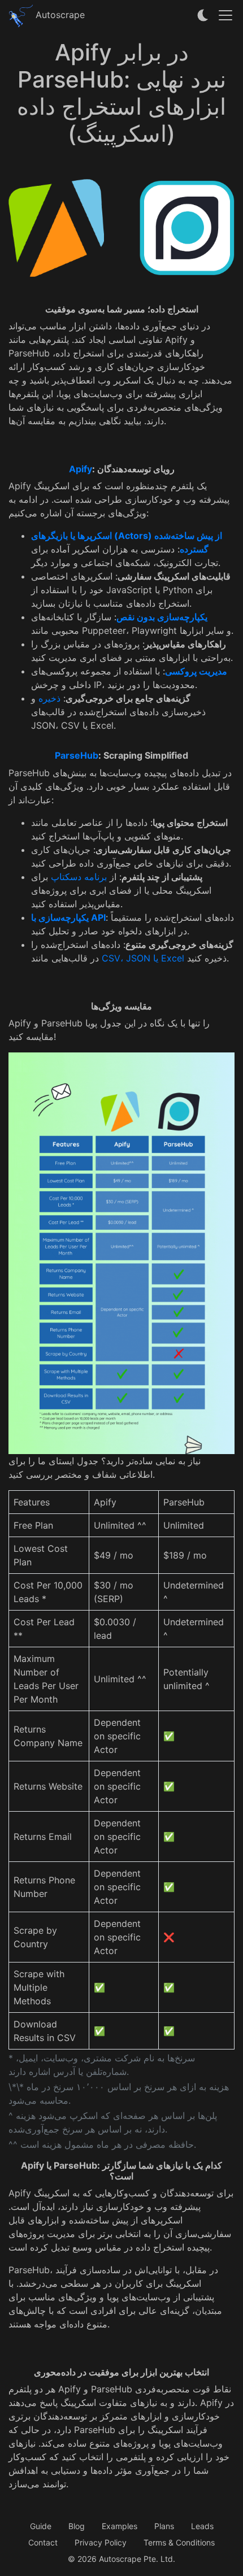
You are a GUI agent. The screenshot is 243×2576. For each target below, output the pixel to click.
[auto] (203, 15)
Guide (41, 2526)
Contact (43, 2542)
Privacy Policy (101, 2542)
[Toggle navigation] (225, 15)
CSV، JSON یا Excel (143, 958)
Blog (77, 2526)
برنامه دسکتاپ (79, 877)
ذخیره (49, 698)
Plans (164, 2526)
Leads (202, 2526)
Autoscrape (59, 15)
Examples (120, 2526)
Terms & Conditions (179, 2542)
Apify (81, 469)
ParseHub (77, 755)
